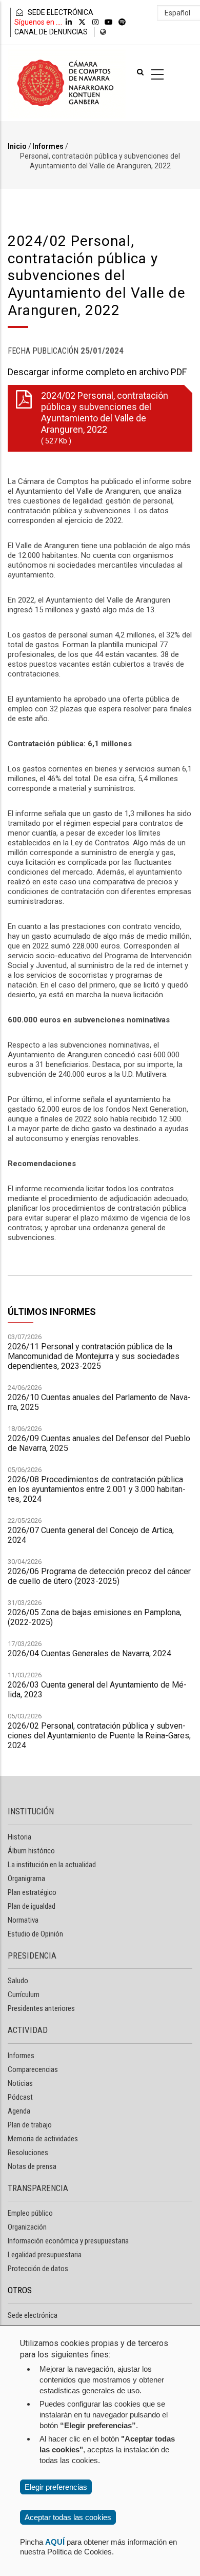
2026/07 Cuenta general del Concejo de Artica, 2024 (91, 1535)
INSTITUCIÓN (31, 1811)
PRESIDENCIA (32, 1955)
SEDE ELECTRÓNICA (60, 12)
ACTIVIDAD (28, 2030)
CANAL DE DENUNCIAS (51, 32)
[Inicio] (67, 83)
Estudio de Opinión (35, 1934)
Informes (48, 146)
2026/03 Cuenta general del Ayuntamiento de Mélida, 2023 (97, 1690)
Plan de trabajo (30, 2125)
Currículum (24, 1994)
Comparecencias (33, 2069)
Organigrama (26, 1878)
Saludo (18, 1981)
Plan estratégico (32, 1892)
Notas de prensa (32, 2166)
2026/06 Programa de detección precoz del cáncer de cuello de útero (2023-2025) (99, 1576)
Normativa (23, 1920)
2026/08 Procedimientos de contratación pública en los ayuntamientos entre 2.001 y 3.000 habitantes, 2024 (97, 1489)
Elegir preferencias (56, 2487)
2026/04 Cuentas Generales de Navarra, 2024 (89, 1653)
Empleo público (30, 2213)
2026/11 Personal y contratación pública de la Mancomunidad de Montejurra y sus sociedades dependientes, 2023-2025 (94, 1356)
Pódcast (20, 2097)
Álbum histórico (31, 1851)
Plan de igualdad (32, 1906)
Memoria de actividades (43, 2139)
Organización (27, 2227)
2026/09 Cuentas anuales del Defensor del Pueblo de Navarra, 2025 (99, 1443)
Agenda (19, 2111)
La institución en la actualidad (52, 1865)
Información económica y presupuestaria (68, 2241)
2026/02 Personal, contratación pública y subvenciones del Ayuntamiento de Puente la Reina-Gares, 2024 (99, 1736)
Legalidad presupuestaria (45, 2255)
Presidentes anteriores (41, 2008)
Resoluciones (28, 2153)
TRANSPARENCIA (38, 2188)
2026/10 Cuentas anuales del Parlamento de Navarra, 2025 (99, 1402)
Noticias (20, 2083)
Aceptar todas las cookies (68, 2517)
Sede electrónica (33, 2315)
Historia (19, 1837)
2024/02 (105, 418)
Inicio (17, 146)
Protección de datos (38, 2269)
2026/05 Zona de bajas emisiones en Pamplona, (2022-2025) (95, 1617)
